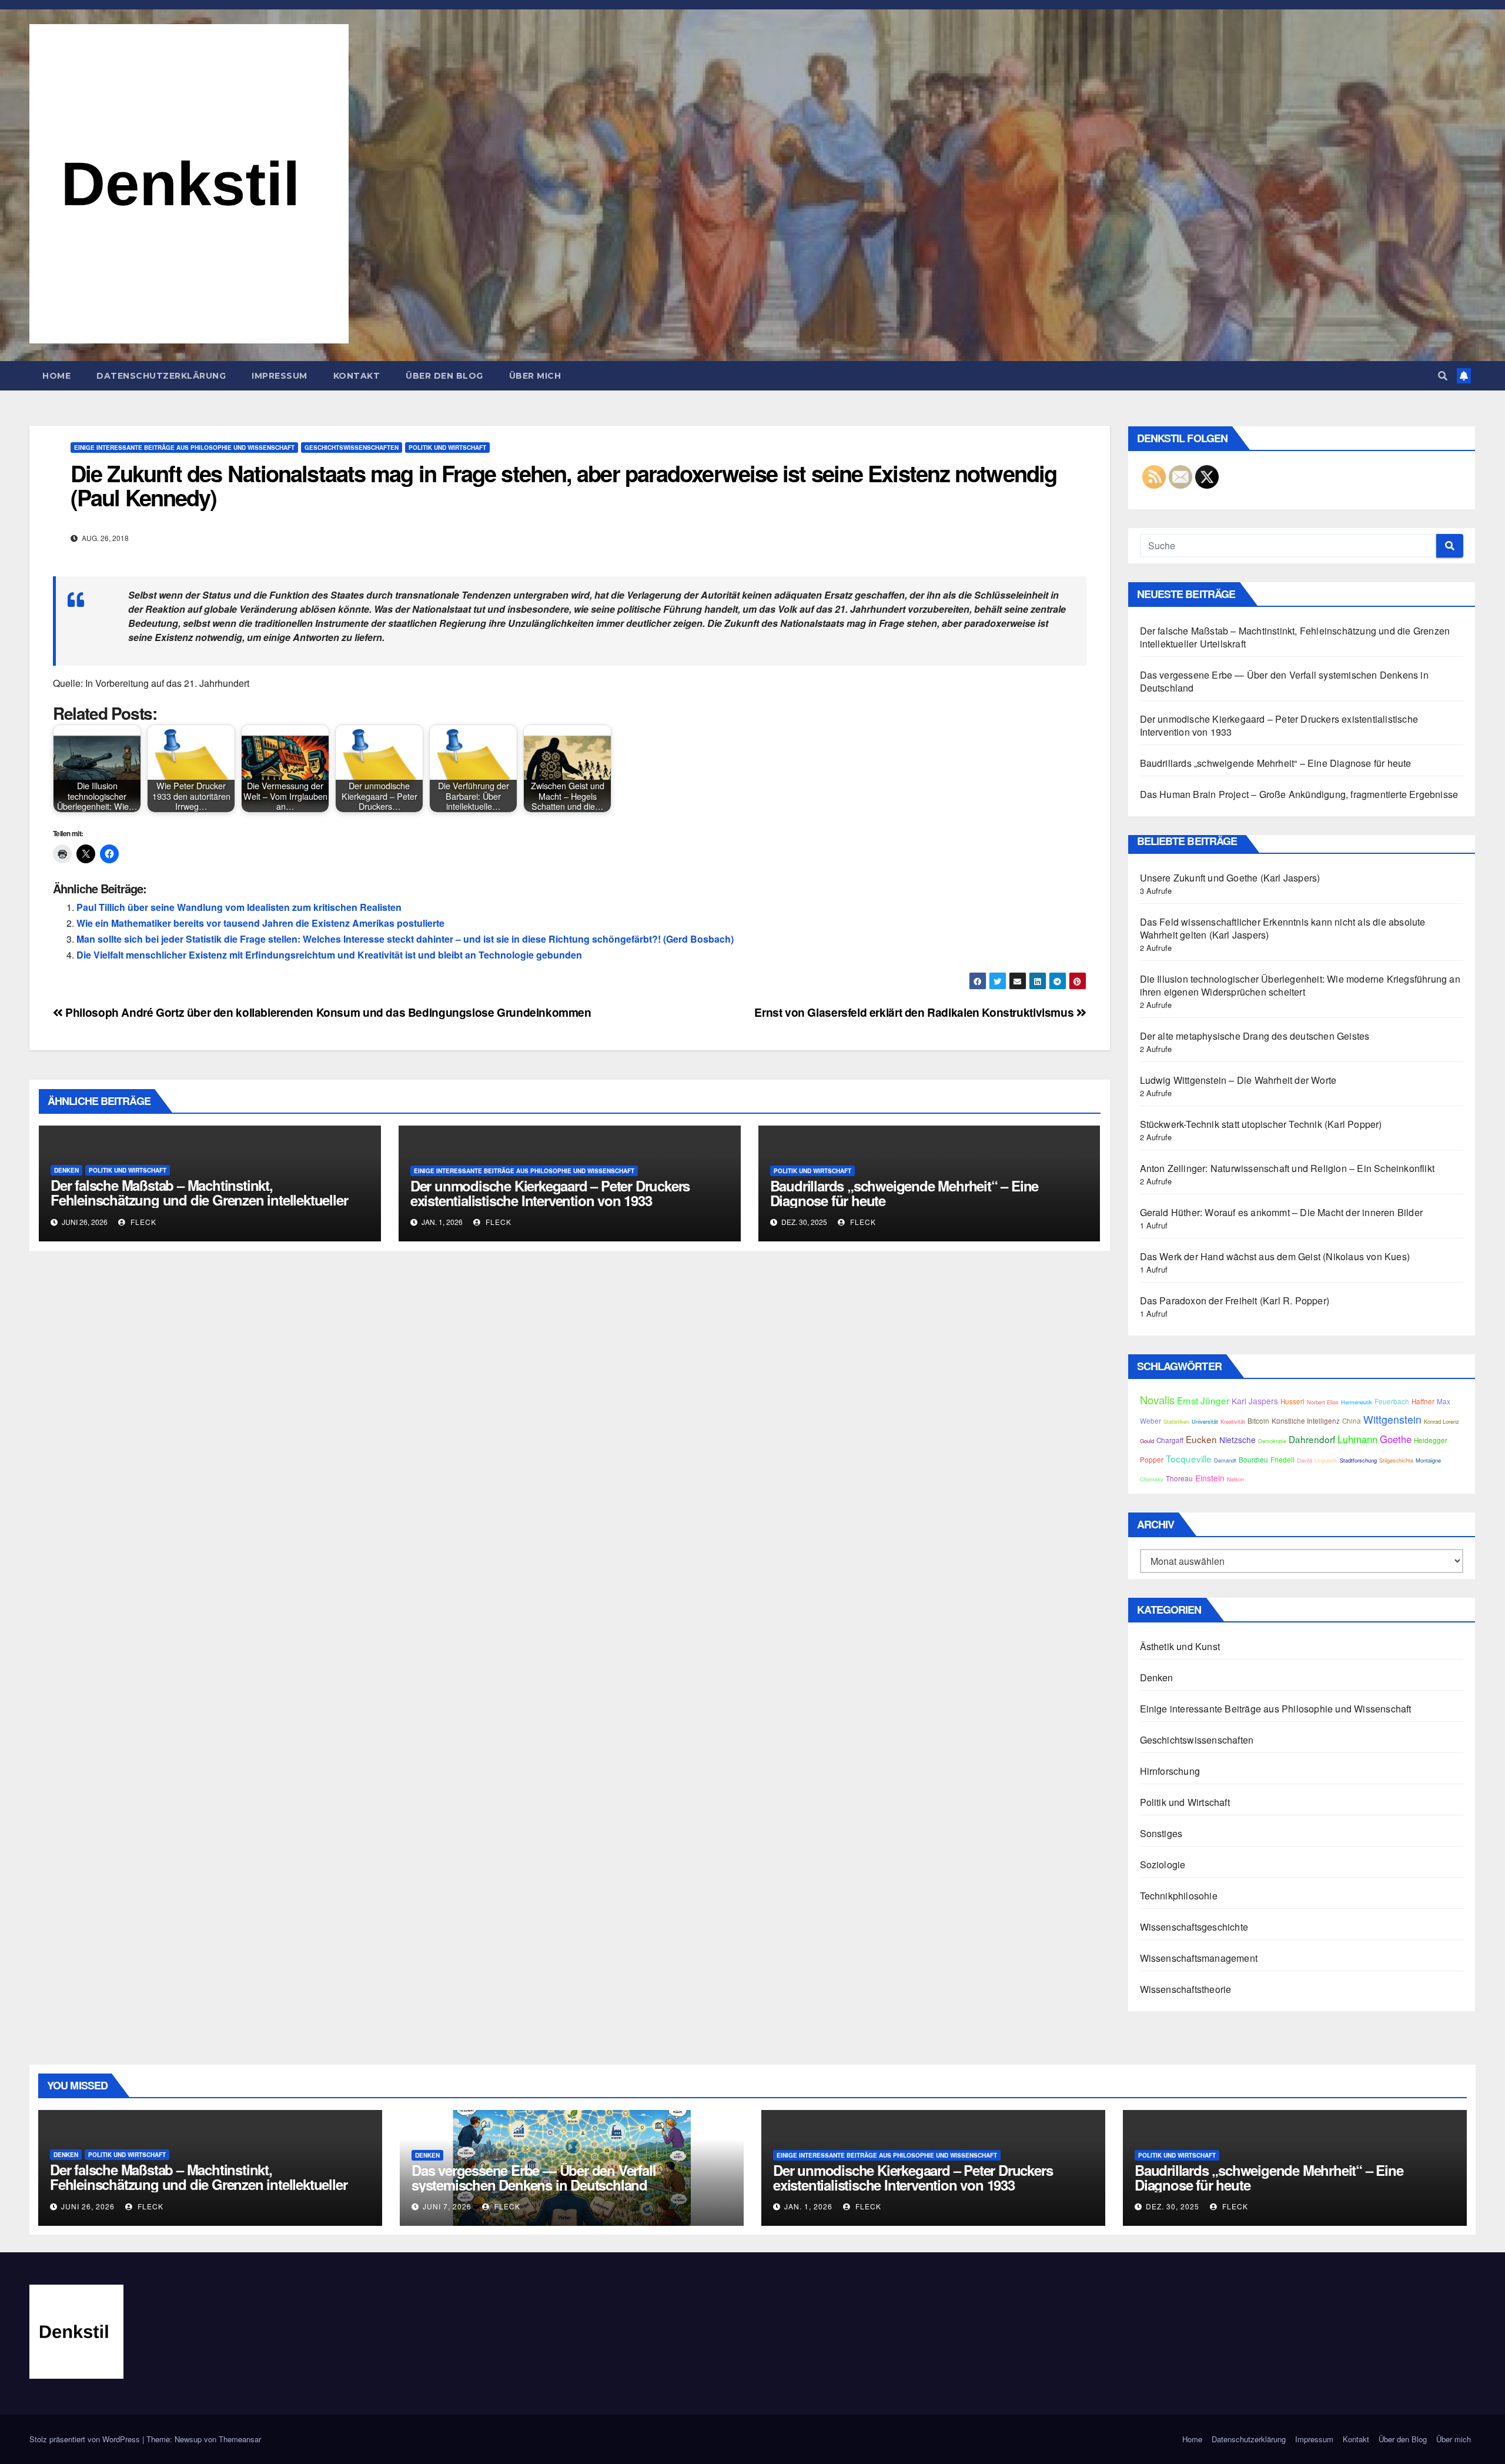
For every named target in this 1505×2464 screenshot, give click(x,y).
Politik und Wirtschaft (447, 448)
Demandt (1225, 1460)
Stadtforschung (1358, 1460)
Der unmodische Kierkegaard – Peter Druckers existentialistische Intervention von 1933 (550, 1193)
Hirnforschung (1170, 1771)
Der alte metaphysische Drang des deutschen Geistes (1255, 1036)
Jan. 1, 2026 (808, 2206)
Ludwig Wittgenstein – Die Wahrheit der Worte (1238, 1080)
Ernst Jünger (1203, 1400)
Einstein (1210, 1478)
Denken (66, 1170)
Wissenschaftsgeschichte (1194, 1927)
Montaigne (1428, 1460)
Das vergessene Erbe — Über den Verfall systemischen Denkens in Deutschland (1284, 681)
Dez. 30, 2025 (1173, 2206)
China (1352, 1421)
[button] (1443, 375)
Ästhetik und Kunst (1180, 1646)
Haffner (1423, 1401)
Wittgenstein (1392, 1419)
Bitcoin (1258, 1421)
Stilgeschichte (1396, 1460)
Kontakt (357, 376)
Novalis (1157, 1400)
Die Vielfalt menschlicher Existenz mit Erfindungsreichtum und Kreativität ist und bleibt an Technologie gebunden (329, 955)
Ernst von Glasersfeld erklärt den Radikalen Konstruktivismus (915, 1012)
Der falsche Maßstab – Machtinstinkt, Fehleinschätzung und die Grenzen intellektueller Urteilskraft (199, 1200)
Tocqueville (1189, 1458)
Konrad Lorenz (1442, 1421)
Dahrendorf (1312, 1439)
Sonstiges (1161, 1833)
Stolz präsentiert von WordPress (86, 2439)
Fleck (142, 1222)
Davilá (1305, 1460)
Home (56, 376)
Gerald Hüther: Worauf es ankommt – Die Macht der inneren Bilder (1282, 1212)
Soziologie (1163, 1864)
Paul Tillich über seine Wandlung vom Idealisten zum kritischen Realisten (239, 907)
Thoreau (1179, 1478)
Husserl (1292, 1401)
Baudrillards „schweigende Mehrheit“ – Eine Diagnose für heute (904, 1193)
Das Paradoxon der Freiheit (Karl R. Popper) (1235, 1301)
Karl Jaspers (1255, 1401)
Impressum (280, 376)
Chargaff (1170, 1440)
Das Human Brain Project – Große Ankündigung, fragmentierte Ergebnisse (1299, 794)
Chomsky (1152, 1479)
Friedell (1282, 1460)
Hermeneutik (1357, 1402)
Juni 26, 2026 (88, 2206)
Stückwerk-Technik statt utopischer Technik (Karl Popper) (1261, 1124)
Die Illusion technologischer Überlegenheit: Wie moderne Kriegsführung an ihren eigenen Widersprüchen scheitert (1300, 985)
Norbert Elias (1323, 1402)
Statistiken (1176, 1421)
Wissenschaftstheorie (1186, 1989)
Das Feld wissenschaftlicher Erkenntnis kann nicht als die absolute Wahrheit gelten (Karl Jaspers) (1283, 928)
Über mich (535, 376)
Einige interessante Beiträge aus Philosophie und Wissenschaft (184, 448)
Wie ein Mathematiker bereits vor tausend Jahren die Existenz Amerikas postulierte (260, 923)
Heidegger (1431, 1440)
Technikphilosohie (1179, 1896)
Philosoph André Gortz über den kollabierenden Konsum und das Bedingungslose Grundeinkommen (327, 1012)
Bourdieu (1253, 1460)
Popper (1152, 1460)
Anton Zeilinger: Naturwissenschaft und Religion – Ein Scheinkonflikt (1287, 1168)
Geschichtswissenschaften (352, 448)
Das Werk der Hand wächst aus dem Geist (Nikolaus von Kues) (1275, 1256)
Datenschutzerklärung (161, 376)
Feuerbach (1392, 1401)
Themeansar (240, 2439)
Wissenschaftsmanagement (1199, 1958)
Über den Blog (444, 376)
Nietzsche (1238, 1440)
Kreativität (1233, 1421)
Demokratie (1272, 1441)
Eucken (1201, 1439)
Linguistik (1326, 1460)
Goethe (1396, 1439)
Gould (1147, 1441)
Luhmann (1357, 1439)
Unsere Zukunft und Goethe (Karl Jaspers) (1230, 878)
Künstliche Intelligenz (1306, 1421)
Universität (1205, 1421)
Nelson (1235, 1479)
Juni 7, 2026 (447, 2206)
